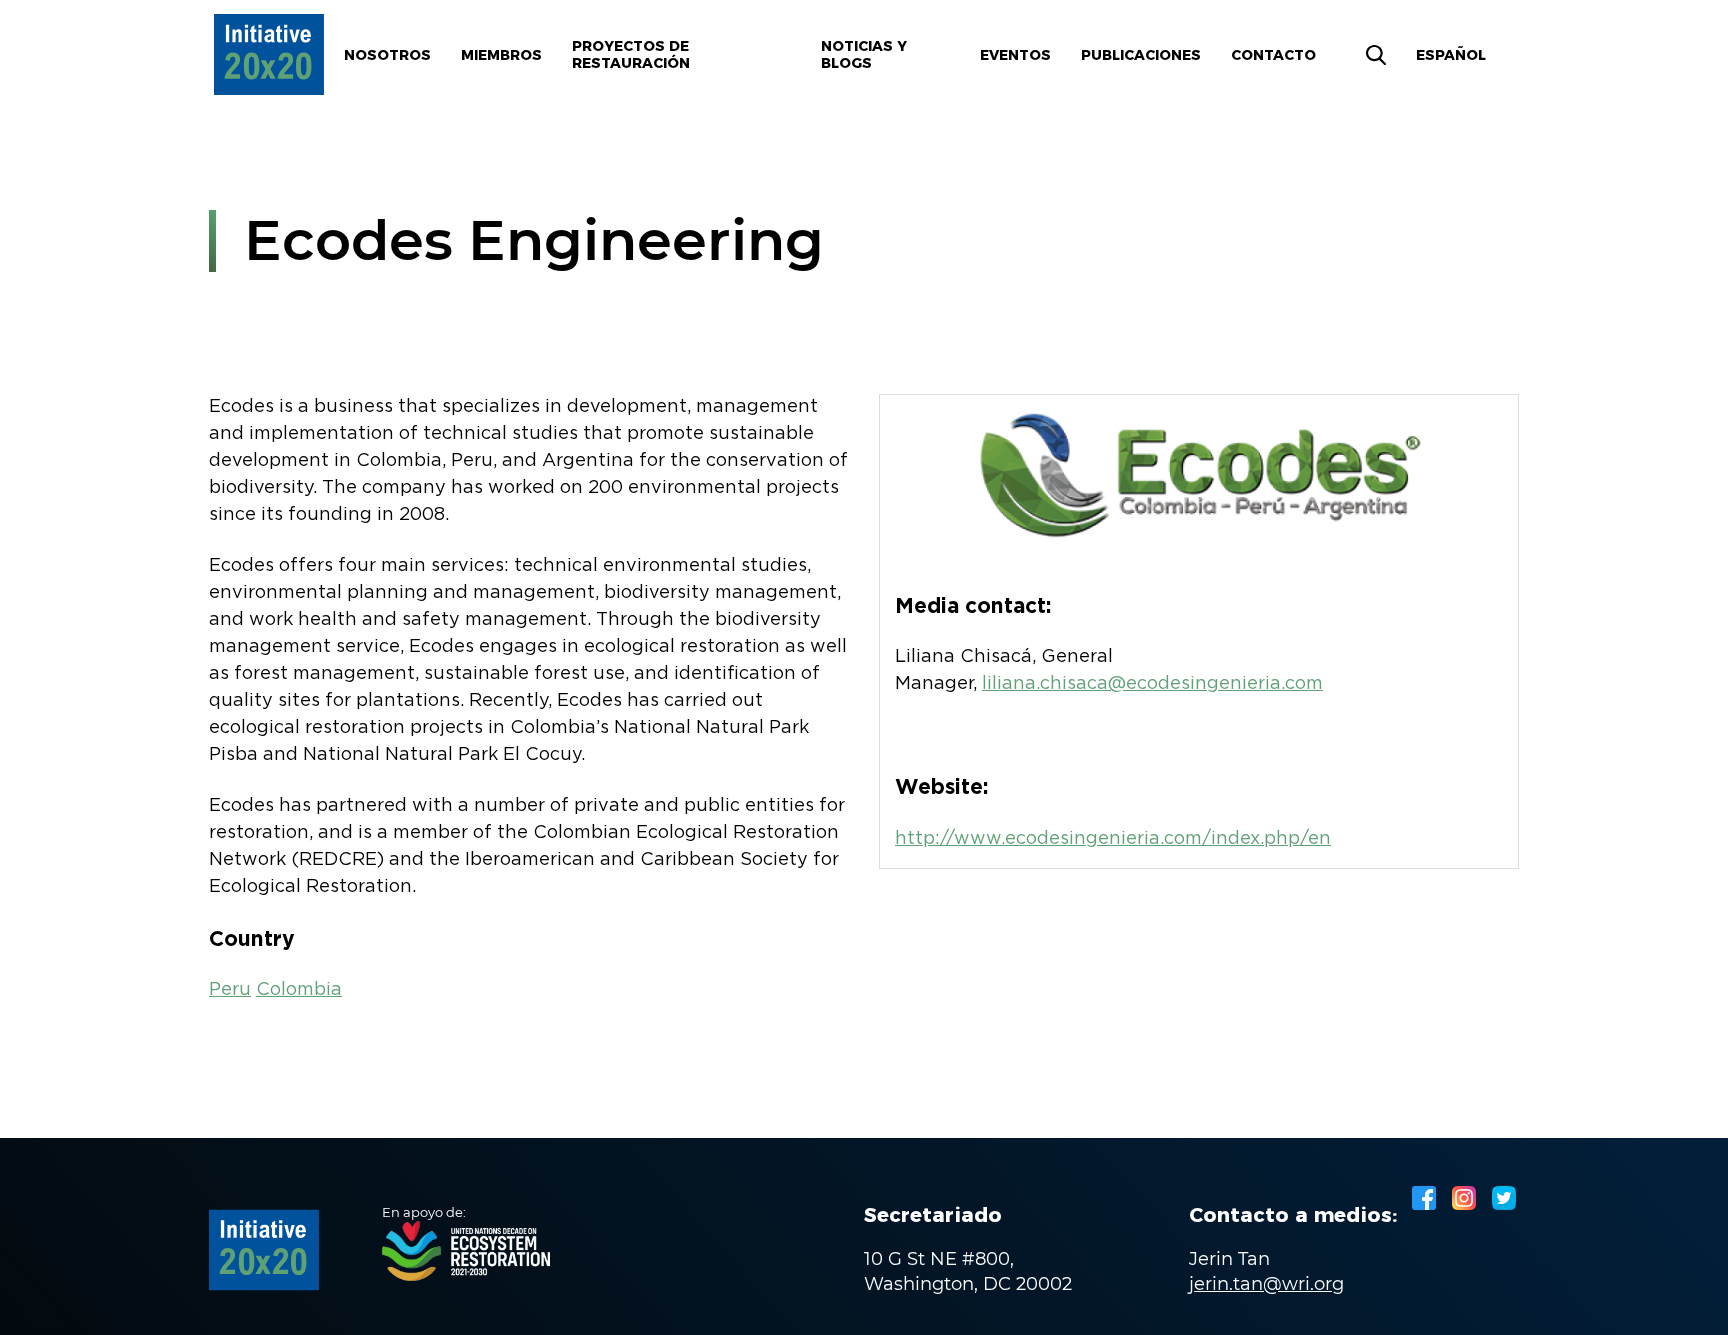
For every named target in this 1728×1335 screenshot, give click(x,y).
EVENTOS (1015, 55)
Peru (230, 990)
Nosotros (387, 55)
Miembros (501, 55)
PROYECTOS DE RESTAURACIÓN (631, 54)
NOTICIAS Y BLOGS (864, 54)
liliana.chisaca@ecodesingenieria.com (1152, 684)
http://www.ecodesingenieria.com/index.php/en (1113, 839)
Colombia (299, 990)
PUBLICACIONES (1141, 55)
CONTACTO (1273, 55)
